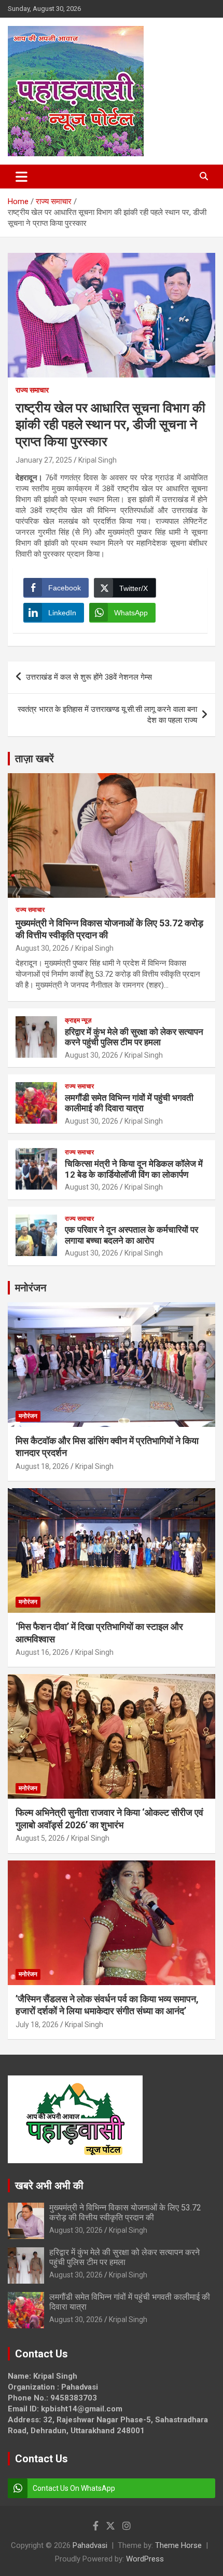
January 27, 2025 (44, 460)
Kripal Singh (97, 460)
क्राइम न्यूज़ (78, 1020)
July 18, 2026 (37, 2025)
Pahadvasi (90, 2545)
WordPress (145, 2559)
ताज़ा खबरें (34, 759)
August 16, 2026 (42, 1652)
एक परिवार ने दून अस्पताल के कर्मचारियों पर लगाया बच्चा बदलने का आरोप (131, 1235)
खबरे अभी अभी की (49, 2186)
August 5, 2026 (40, 1838)
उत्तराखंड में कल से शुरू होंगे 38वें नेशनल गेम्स (89, 677)
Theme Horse (178, 2545)
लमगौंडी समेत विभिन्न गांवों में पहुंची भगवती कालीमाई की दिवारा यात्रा (129, 1103)
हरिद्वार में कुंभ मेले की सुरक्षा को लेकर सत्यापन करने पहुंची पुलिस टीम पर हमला (134, 1037)
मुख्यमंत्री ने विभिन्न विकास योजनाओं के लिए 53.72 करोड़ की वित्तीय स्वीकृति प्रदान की (125, 2213)
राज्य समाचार (32, 390)
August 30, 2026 (42, 948)
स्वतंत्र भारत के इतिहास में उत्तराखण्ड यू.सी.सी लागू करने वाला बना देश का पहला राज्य (107, 715)
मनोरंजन (31, 1288)
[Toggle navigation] (22, 177)
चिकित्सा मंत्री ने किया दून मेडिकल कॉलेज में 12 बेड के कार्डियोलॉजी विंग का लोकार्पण (134, 1169)
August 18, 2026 (42, 1466)
